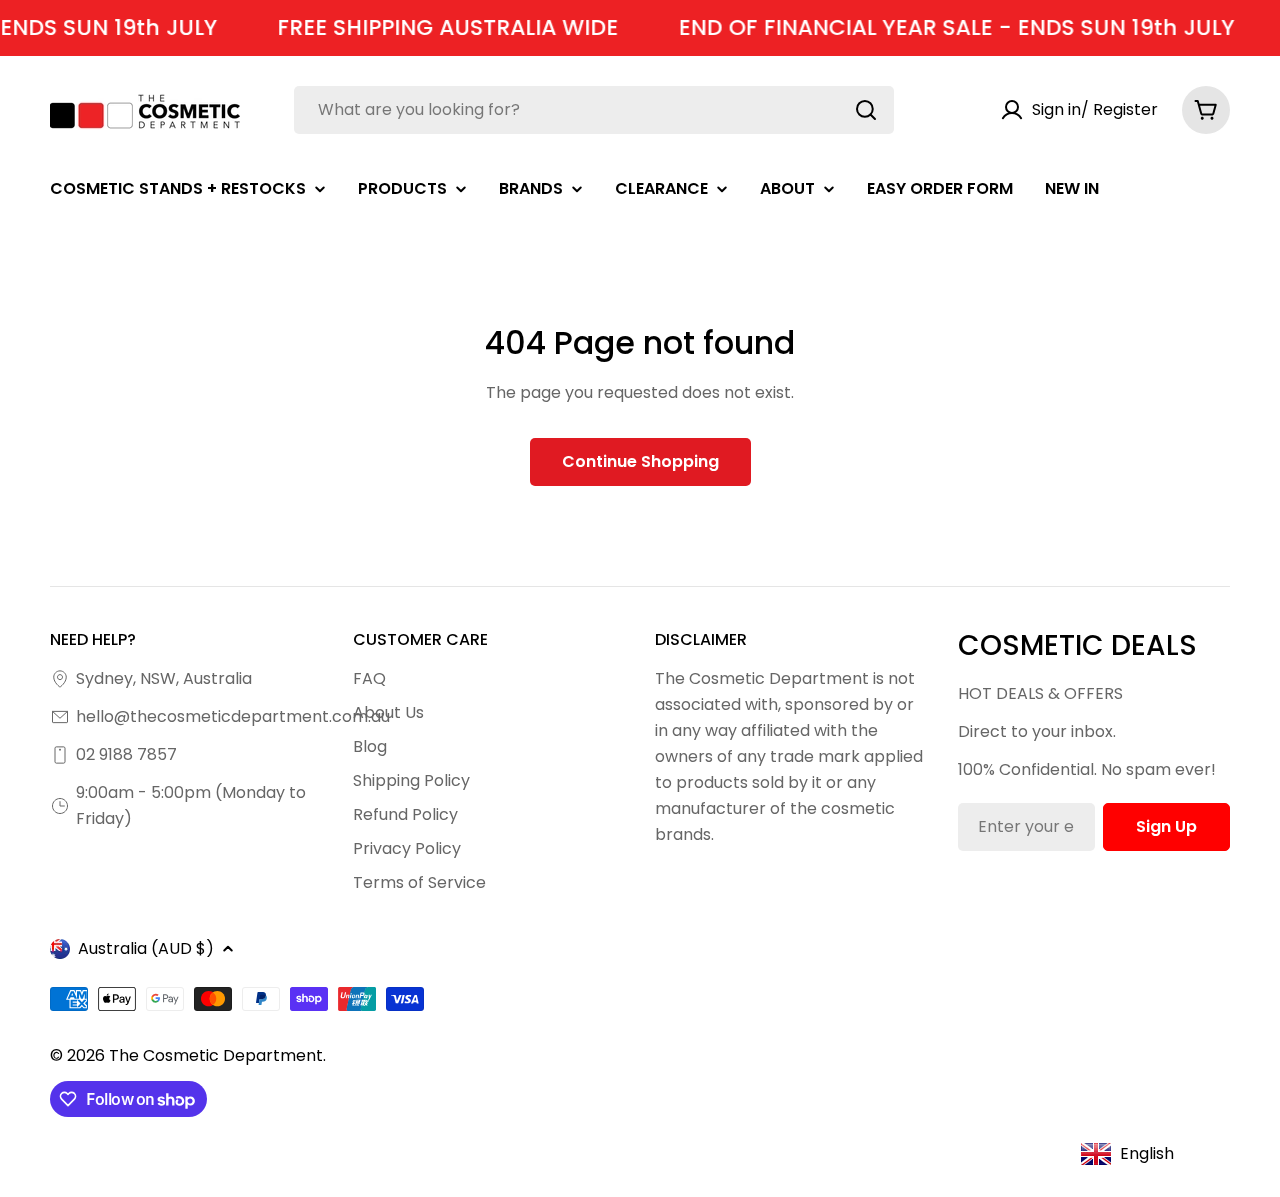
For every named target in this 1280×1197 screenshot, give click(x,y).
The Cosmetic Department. (217, 1055)
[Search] (866, 110)
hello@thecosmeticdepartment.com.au (233, 716)
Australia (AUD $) (146, 948)
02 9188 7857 (126, 754)
